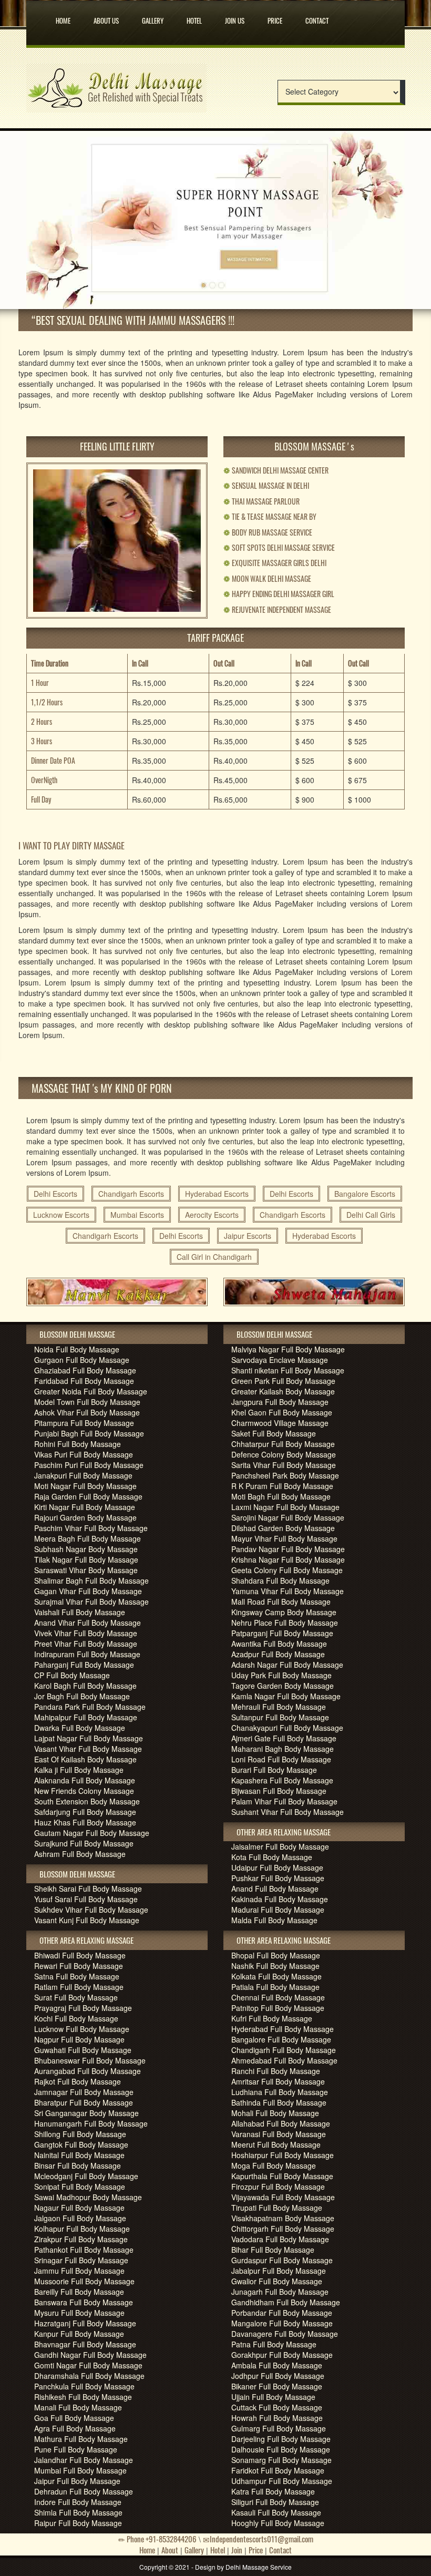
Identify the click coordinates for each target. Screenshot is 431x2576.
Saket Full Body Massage (274, 1433)
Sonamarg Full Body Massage (281, 2460)
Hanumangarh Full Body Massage (91, 2123)
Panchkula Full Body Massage (84, 2386)
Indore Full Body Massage (78, 2502)
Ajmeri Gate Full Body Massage (284, 1738)
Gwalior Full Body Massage (277, 2281)
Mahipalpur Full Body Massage (86, 1717)
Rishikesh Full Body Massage (83, 2397)
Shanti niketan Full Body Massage (288, 1370)
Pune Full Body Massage (76, 2449)
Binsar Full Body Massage (78, 2166)
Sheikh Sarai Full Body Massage (88, 1889)
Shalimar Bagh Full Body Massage (91, 1581)
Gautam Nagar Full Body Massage (92, 1833)
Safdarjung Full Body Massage (85, 1812)
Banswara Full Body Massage (84, 2302)
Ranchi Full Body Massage (276, 2071)
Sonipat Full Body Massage (80, 2187)
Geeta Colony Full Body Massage (287, 1570)
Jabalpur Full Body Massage (279, 2271)
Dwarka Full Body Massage (80, 1728)
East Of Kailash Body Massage (85, 1759)
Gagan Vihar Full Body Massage (88, 1591)
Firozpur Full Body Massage (278, 2187)
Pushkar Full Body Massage (278, 1878)
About (170, 2550)
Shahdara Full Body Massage (280, 1581)
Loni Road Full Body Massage (281, 1759)
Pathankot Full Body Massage (84, 2250)
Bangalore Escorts (365, 1194)
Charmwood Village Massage (280, 1423)
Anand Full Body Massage (275, 1889)
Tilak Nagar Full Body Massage (86, 1559)
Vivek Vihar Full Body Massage (86, 1633)
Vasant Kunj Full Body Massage (87, 1920)
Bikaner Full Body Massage (277, 2386)
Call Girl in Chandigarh (214, 1257)
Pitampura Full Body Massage (84, 1423)
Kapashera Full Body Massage (282, 1780)
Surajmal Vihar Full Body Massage (91, 1602)
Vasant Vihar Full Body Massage (88, 1749)
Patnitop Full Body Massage (278, 2008)
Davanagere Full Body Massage (285, 2334)
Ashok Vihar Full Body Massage (87, 1412)
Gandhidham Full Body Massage (286, 2302)
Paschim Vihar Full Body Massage (91, 1528)
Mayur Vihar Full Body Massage (284, 1538)
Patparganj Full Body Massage (282, 1633)
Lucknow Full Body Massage (82, 2029)
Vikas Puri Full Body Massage (84, 1454)
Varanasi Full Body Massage (279, 2134)
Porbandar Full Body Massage (282, 2313)
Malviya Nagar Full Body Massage (288, 1349)
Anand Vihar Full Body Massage (88, 1623)
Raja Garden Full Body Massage (88, 1496)
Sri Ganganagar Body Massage (86, 2113)
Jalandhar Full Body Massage (84, 2460)
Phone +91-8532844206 (161, 2539)
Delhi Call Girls (371, 1215)
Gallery (153, 18)
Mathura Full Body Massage (81, 2439)
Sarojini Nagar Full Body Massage (288, 1517)
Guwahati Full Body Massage (83, 2050)
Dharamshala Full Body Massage (89, 2376)
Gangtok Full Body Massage (81, 2144)
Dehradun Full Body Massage (84, 2491)
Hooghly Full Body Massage (278, 2523)
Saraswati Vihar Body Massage (86, 1570)
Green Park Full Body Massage (283, 1381)
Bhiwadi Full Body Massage (80, 1955)
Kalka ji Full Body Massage (79, 1770)
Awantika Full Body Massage (279, 1644)
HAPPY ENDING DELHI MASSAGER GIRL (279, 594)
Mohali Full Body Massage (275, 2113)
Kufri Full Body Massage (272, 2018)
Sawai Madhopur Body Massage (88, 2197)
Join (237, 2550)
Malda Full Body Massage (274, 1920)
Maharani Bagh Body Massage (283, 1749)
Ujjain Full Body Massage (273, 2397)
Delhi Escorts (55, 1194)
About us (106, 18)
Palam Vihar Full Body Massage (284, 1801)
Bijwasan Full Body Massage (279, 1791)
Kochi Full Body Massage (76, 2018)
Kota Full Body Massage (272, 1857)
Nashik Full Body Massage (275, 1966)
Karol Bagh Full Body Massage (85, 1686)
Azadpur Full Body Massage (278, 1654)
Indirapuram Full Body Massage (87, 1654)
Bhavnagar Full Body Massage (85, 2344)
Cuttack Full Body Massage (277, 2407)
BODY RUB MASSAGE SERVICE (268, 532)
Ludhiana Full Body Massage (280, 2092)
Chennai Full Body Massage (278, 1997)
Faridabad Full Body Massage (84, 1381)
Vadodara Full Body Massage (280, 2239)
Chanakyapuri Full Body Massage (287, 1728)
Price (275, 18)
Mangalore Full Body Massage (282, 2323)
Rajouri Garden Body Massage (85, 1517)
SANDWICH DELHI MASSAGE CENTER (276, 470)
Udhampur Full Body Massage (282, 2481)
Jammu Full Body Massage (79, 2271)
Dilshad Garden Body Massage (283, 1528)
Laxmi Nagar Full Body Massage (285, 1507)
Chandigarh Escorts (131, 1194)
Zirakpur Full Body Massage (81, 2239)
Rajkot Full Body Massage (78, 2081)
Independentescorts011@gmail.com (261, 2539)
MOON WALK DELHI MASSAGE (267, 578)
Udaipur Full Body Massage (277, 1867)
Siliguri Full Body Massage (275, 2502)
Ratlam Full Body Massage (79, 1987)
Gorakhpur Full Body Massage (282, 2355)
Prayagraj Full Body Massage (83, 2008)
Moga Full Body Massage (274, 2166)
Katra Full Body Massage (273, 2491)
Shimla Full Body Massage (78, 2512)
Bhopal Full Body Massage (276, 1955)
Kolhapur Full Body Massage (82, 2229)
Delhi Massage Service (259, 2567)
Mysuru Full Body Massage (79, 2313)
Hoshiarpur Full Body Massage (283, 2155)
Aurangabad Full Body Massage (88, 2071)
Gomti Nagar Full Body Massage (88, 2365)
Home (63, 18)
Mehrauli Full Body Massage (279, 1707)
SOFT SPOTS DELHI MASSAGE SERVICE (279, 547)
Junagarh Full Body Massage (280, 2292)
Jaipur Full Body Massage (77, 2481)
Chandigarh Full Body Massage (284, 2050)
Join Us (235, 18)
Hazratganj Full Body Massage (85, 2323)
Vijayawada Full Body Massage (283, 2197)
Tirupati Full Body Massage (277, 2208)
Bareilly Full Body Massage (79, 2292)
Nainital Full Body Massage (79, 2155)
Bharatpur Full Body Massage (84, 2102)
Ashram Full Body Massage (80, 1854)
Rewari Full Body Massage (79, 1966)
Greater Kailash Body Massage (283, 1391)
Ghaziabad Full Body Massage (85, 1370)
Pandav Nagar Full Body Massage (288, 1549)
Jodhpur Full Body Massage (278, 2376)
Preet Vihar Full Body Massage (86, 1644)
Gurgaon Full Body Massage (82, 1360)
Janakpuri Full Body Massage (83, 1475)
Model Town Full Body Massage (87, 1402)
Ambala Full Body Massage (277, 2365)
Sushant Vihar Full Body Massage (288, 1812)
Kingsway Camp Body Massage (284, 1612)
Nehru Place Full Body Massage (285, 1623)
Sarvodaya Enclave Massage (280, 1360)
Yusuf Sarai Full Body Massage (86, 1899)
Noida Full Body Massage (77, 1349)
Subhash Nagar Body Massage (86, 1549)
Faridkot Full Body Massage (278, 2470)
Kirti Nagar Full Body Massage (85, 1507)
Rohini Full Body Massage (78, 1444)
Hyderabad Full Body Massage (283, 2029)
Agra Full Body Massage (75, 2428)
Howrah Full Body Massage (277, 2418)
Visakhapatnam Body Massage (283, 2218)
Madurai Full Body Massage (278, 1910)
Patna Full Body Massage (274, 2344)
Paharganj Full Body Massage (84, 1665)
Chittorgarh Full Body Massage (283, 2229)
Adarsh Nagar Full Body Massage (287, 1665)
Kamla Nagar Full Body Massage (286, 1696)
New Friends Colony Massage (84, 1791)
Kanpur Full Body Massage (79, 2334)
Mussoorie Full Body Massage (84, 2281)
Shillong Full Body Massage (80, 2134)
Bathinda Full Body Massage (279, 2102)
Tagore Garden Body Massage (283, 1686)
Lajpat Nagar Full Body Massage (89, 1738)
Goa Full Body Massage (74, 2418)
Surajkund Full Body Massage (84, 1843)
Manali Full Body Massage (78, 2407)
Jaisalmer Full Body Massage (280, 1846)
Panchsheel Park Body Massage (285, 1475)
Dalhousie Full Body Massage (281, 2449)
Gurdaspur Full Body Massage (282, 2260)
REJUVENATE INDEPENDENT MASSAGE (277, 609)
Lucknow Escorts (61, 1215)
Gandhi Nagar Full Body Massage (90, 2355)
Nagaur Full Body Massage (79, 2208)
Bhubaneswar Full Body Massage (90, 2060)
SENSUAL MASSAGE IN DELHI (266, 485)
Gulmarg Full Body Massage (279, 2428)
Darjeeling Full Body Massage (281, 2439)
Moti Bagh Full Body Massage (281, 1496)
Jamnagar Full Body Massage (84, 2092)
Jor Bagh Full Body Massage (82, 1696)
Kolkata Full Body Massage (276, 1976)
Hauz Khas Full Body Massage (85, 1822)
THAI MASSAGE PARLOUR (261, 501)
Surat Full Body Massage (76, 1997)
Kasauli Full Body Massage (276, 2512)
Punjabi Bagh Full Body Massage (89, 1433)
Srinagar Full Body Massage (81, 2260)
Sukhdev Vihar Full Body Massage (91, 1910)
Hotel (194, 18)
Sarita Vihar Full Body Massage (284, 1465)
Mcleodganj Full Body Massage (86, 2176)
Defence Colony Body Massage (284, 1454)
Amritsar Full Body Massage (278, 2081)
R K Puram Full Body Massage (282, 1486)
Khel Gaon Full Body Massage (282, 1412)
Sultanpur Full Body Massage (280, 1717)
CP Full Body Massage (72, 1675)
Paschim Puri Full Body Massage (89, 1465)
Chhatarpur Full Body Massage (283, 1444)
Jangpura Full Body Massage (280, 1402)
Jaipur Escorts (248, 1236)
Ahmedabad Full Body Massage (284, 2060)
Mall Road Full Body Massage (281, 1602)
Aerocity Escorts (212, 1215)
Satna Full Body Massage (77, 1976)
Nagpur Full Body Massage (79, 2039)
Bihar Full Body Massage (273, 2250)
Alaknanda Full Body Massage (85, 1780)
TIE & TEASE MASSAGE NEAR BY (270, 516)
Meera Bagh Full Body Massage (88, 1538)
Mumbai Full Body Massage (80, 2470)
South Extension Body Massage (87, 1801)
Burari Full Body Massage (274, 1770)
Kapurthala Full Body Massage (282, 2176)
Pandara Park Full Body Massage (90, 1707)
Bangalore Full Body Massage (281, 2039)
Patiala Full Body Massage (275, 1987)
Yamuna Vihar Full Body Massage (288, 1591)
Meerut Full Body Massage (276, 2144)
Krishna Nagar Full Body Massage (288, 1559)
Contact (317, 18)
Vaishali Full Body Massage (80, 1612)
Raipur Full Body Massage (78, 2523)
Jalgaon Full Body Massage (80, 2218)
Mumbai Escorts (137, 1215)
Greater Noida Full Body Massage (91, 1391)
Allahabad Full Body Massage (281, 2123)
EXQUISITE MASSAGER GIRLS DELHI (275, 563)
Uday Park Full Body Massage (281, 1675)
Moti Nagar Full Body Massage (85, 1486)
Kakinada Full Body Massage (280, 1899)
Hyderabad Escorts (217, 1194)
